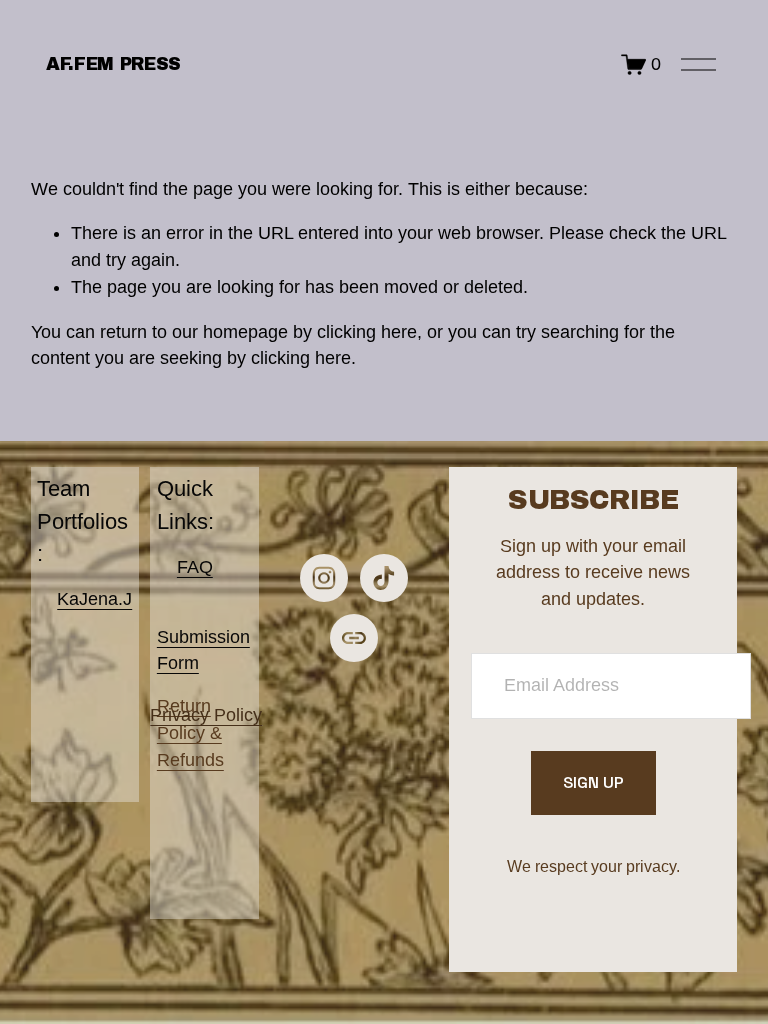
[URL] (354, 638)
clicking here (367, 332)
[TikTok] (384, 578)
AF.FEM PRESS (113, 64)
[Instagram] (324, 578)
